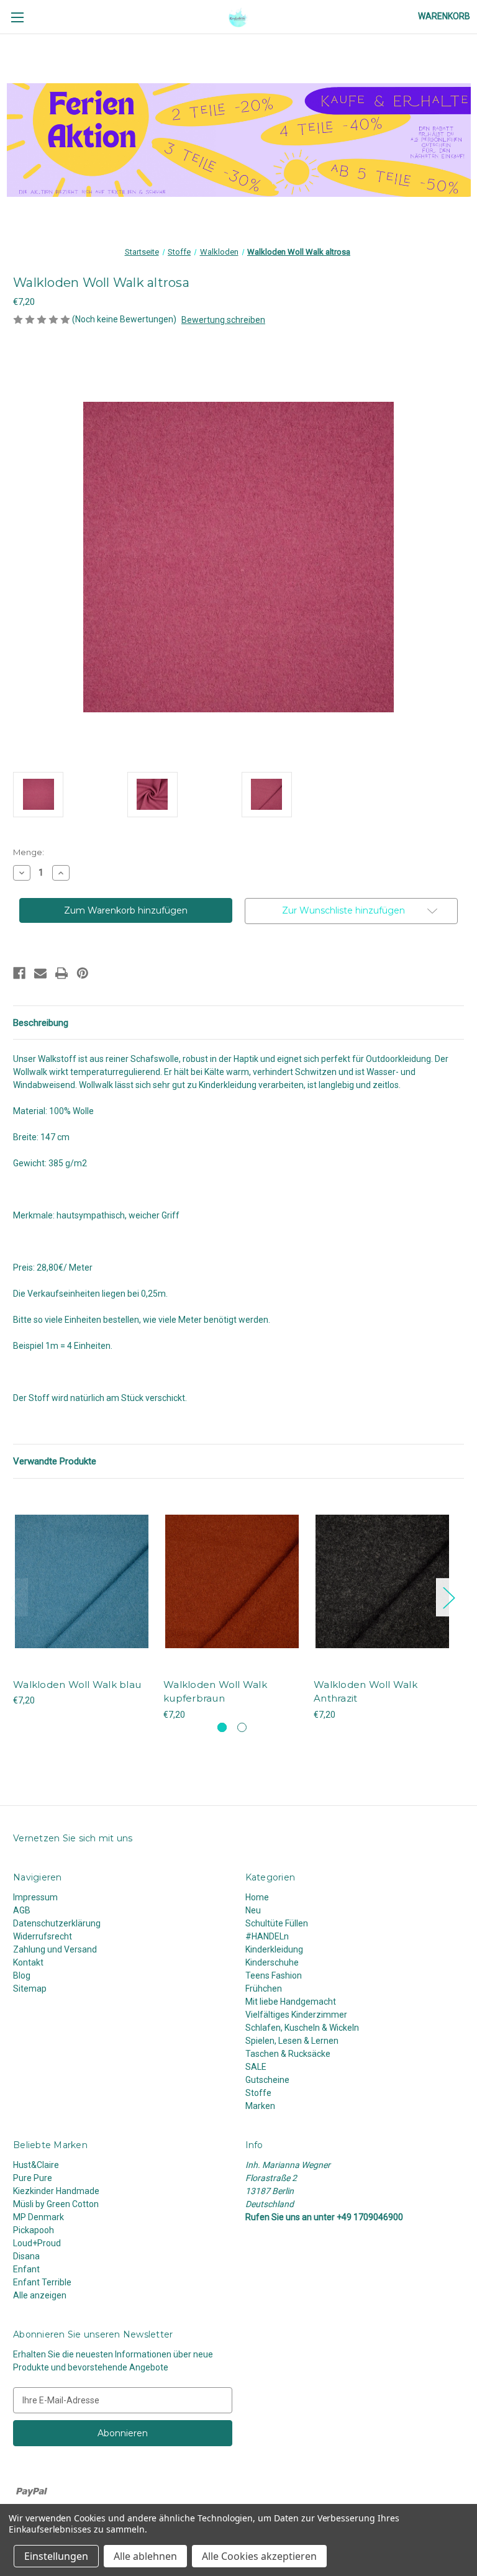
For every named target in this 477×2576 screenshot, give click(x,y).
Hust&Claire (36, 2165)
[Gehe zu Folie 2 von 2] (242, 1727)
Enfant (26, 2269)
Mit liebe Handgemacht (291, 2002)
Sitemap (30, 1989)
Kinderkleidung (274, 1949)
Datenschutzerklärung (57, 1923)
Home (257, 1897)
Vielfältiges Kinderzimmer (296, 2015)
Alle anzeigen (40, 2295)
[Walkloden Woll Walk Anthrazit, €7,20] (382, 1581)
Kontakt (28, 1962)
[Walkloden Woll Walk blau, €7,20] (82, 1581)
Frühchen (264, 1989)
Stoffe (258, 2093)
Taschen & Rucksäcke (288, 2054)
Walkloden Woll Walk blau (77, 1685)
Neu (253, 1910)
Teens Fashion (274, 1975)
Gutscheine (267, 2080)
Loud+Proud (37, 2243)
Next (448, 1597)
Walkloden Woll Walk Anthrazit (366, 1692)
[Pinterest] (83, 973)
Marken (260, 2106)
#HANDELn (267, 1936)
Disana (26, 2256)
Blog (22, 1975)
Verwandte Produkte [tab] (55, 1461)
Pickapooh (34, 2230)
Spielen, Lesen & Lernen (292, 2041)
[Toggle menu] (17, 17)
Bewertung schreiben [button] (223, 320)
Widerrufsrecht (43, 1936)
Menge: (29, 852)
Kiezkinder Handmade (56, 2191)
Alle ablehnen (145, 2556)
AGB (22, 1910)
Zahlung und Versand (55, 1949)
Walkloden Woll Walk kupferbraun (215, 1692)
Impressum (35, 1897)
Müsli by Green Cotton (56, 2204)
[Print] (61, 973)
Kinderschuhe (272, 1962)
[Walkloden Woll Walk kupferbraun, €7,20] (232, 1581)
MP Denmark (39, 2217)
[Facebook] (19, 973)
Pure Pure (33, 2178)
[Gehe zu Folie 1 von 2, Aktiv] (222, 1727)
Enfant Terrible (42, 2282)
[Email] (40, 973)
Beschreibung (41, 1023)
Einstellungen (56, 2556)
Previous (16, 1597)
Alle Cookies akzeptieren (259, 2556)
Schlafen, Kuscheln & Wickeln (302, 2028)
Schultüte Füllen (277, 1923)
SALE (256, 2067)
